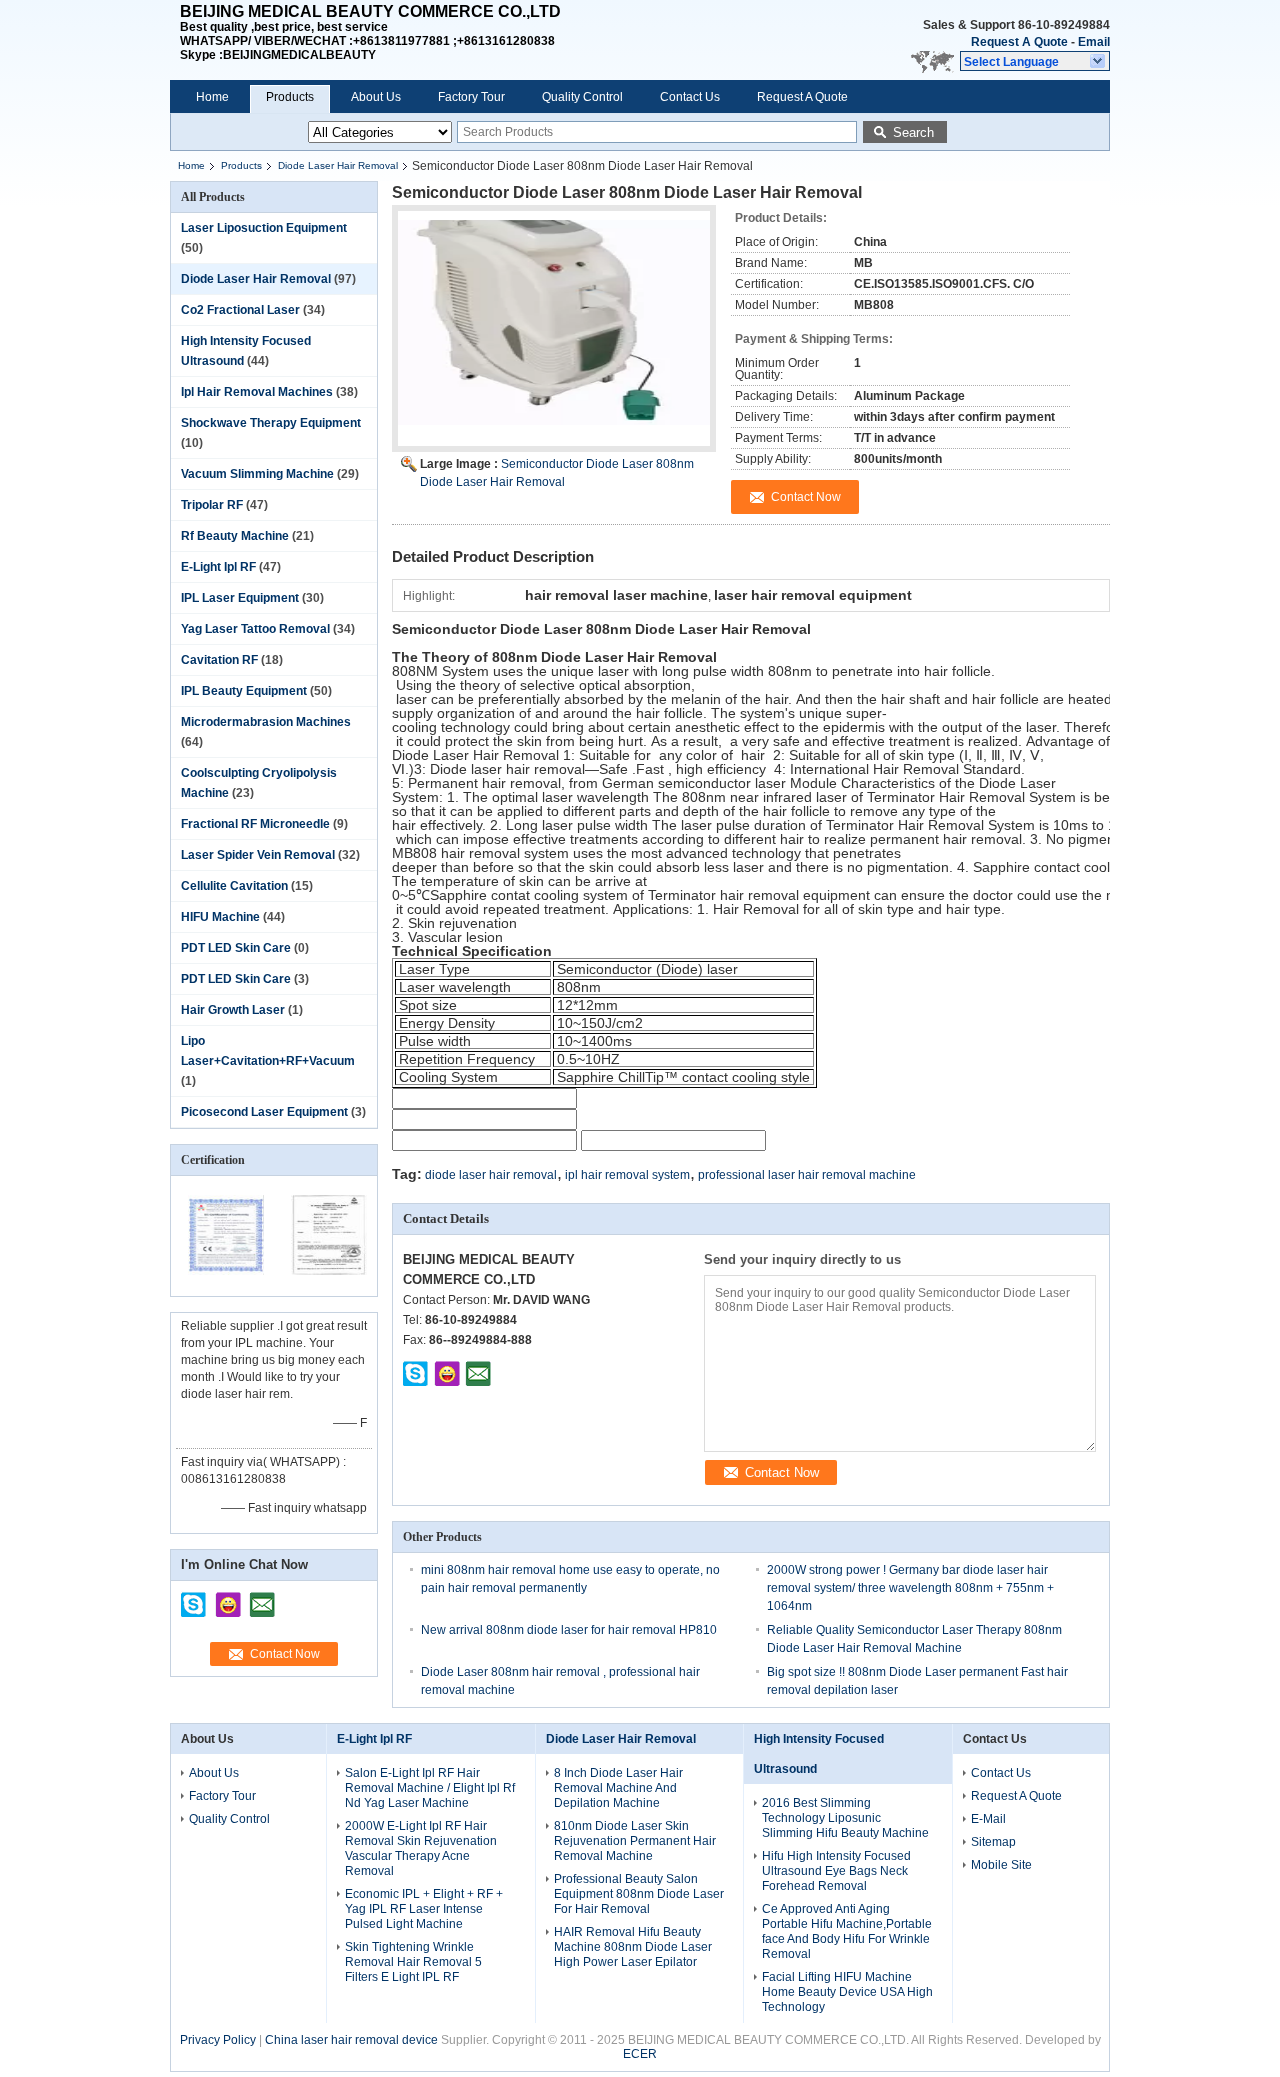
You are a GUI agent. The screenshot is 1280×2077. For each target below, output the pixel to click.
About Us (376, 97)
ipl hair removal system (627, 1175)
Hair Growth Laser (233, 1010)
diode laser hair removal (491, 1175)
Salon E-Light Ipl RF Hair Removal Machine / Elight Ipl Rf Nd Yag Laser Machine (430, 1788)
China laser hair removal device (351, 2040)
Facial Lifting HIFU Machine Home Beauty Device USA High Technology (847, 1992)
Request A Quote (1019, 42)
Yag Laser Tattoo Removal (255, 629)
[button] (1035, 61)
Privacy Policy (218, 2040)
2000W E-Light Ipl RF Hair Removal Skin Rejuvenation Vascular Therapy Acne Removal (421, 1848)
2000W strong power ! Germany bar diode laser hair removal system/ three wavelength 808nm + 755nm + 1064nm (910, 1588)
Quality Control (582, 97)
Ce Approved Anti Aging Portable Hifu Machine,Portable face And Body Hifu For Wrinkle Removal (847, 1931)
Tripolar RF (212, 505)
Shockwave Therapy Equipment (271, 423)
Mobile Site (1001, 1865)
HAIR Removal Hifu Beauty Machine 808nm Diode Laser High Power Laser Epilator (633, 1947)
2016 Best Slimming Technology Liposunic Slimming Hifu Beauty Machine (845, 1818)
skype (194, 1598)
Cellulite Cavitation (234, 886)
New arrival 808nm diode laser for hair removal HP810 (569, 1630)
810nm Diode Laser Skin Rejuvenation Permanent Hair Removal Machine (635, 1841)
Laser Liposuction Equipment (264, 228)
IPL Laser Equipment (240, 598)
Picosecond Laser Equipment (264, 1112)
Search (913, 132)
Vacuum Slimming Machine (257, 474)
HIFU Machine (220, 917)
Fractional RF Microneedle (255, 824)
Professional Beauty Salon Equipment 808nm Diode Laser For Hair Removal (639, 1894)
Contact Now (285, 1654)
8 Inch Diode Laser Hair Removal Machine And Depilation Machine (618, 1788)
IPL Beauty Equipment (244, 691)
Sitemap (993, 1842)
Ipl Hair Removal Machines (257, 392)
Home (212, 97)
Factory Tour (471, 97)
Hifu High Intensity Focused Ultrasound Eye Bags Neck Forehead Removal (836, 1871)
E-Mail (988, 1819)
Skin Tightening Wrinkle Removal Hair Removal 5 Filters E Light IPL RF (413, 1962)
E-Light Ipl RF (218, 567)
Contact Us (690, 97)
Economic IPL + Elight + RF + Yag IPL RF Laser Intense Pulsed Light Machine (424, 1909)
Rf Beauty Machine (235, 536)
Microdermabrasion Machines (266, 722)
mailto (262, 1598)
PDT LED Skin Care (236, 948)
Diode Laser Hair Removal (338, 165)
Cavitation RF (219, 660)
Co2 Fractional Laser (240, 310)
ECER (640, 2054)
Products (290, 97)
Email (1094, 42)
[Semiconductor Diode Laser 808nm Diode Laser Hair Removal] (554, 337)
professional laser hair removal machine (807, 1175)
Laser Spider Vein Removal (258, 855)
